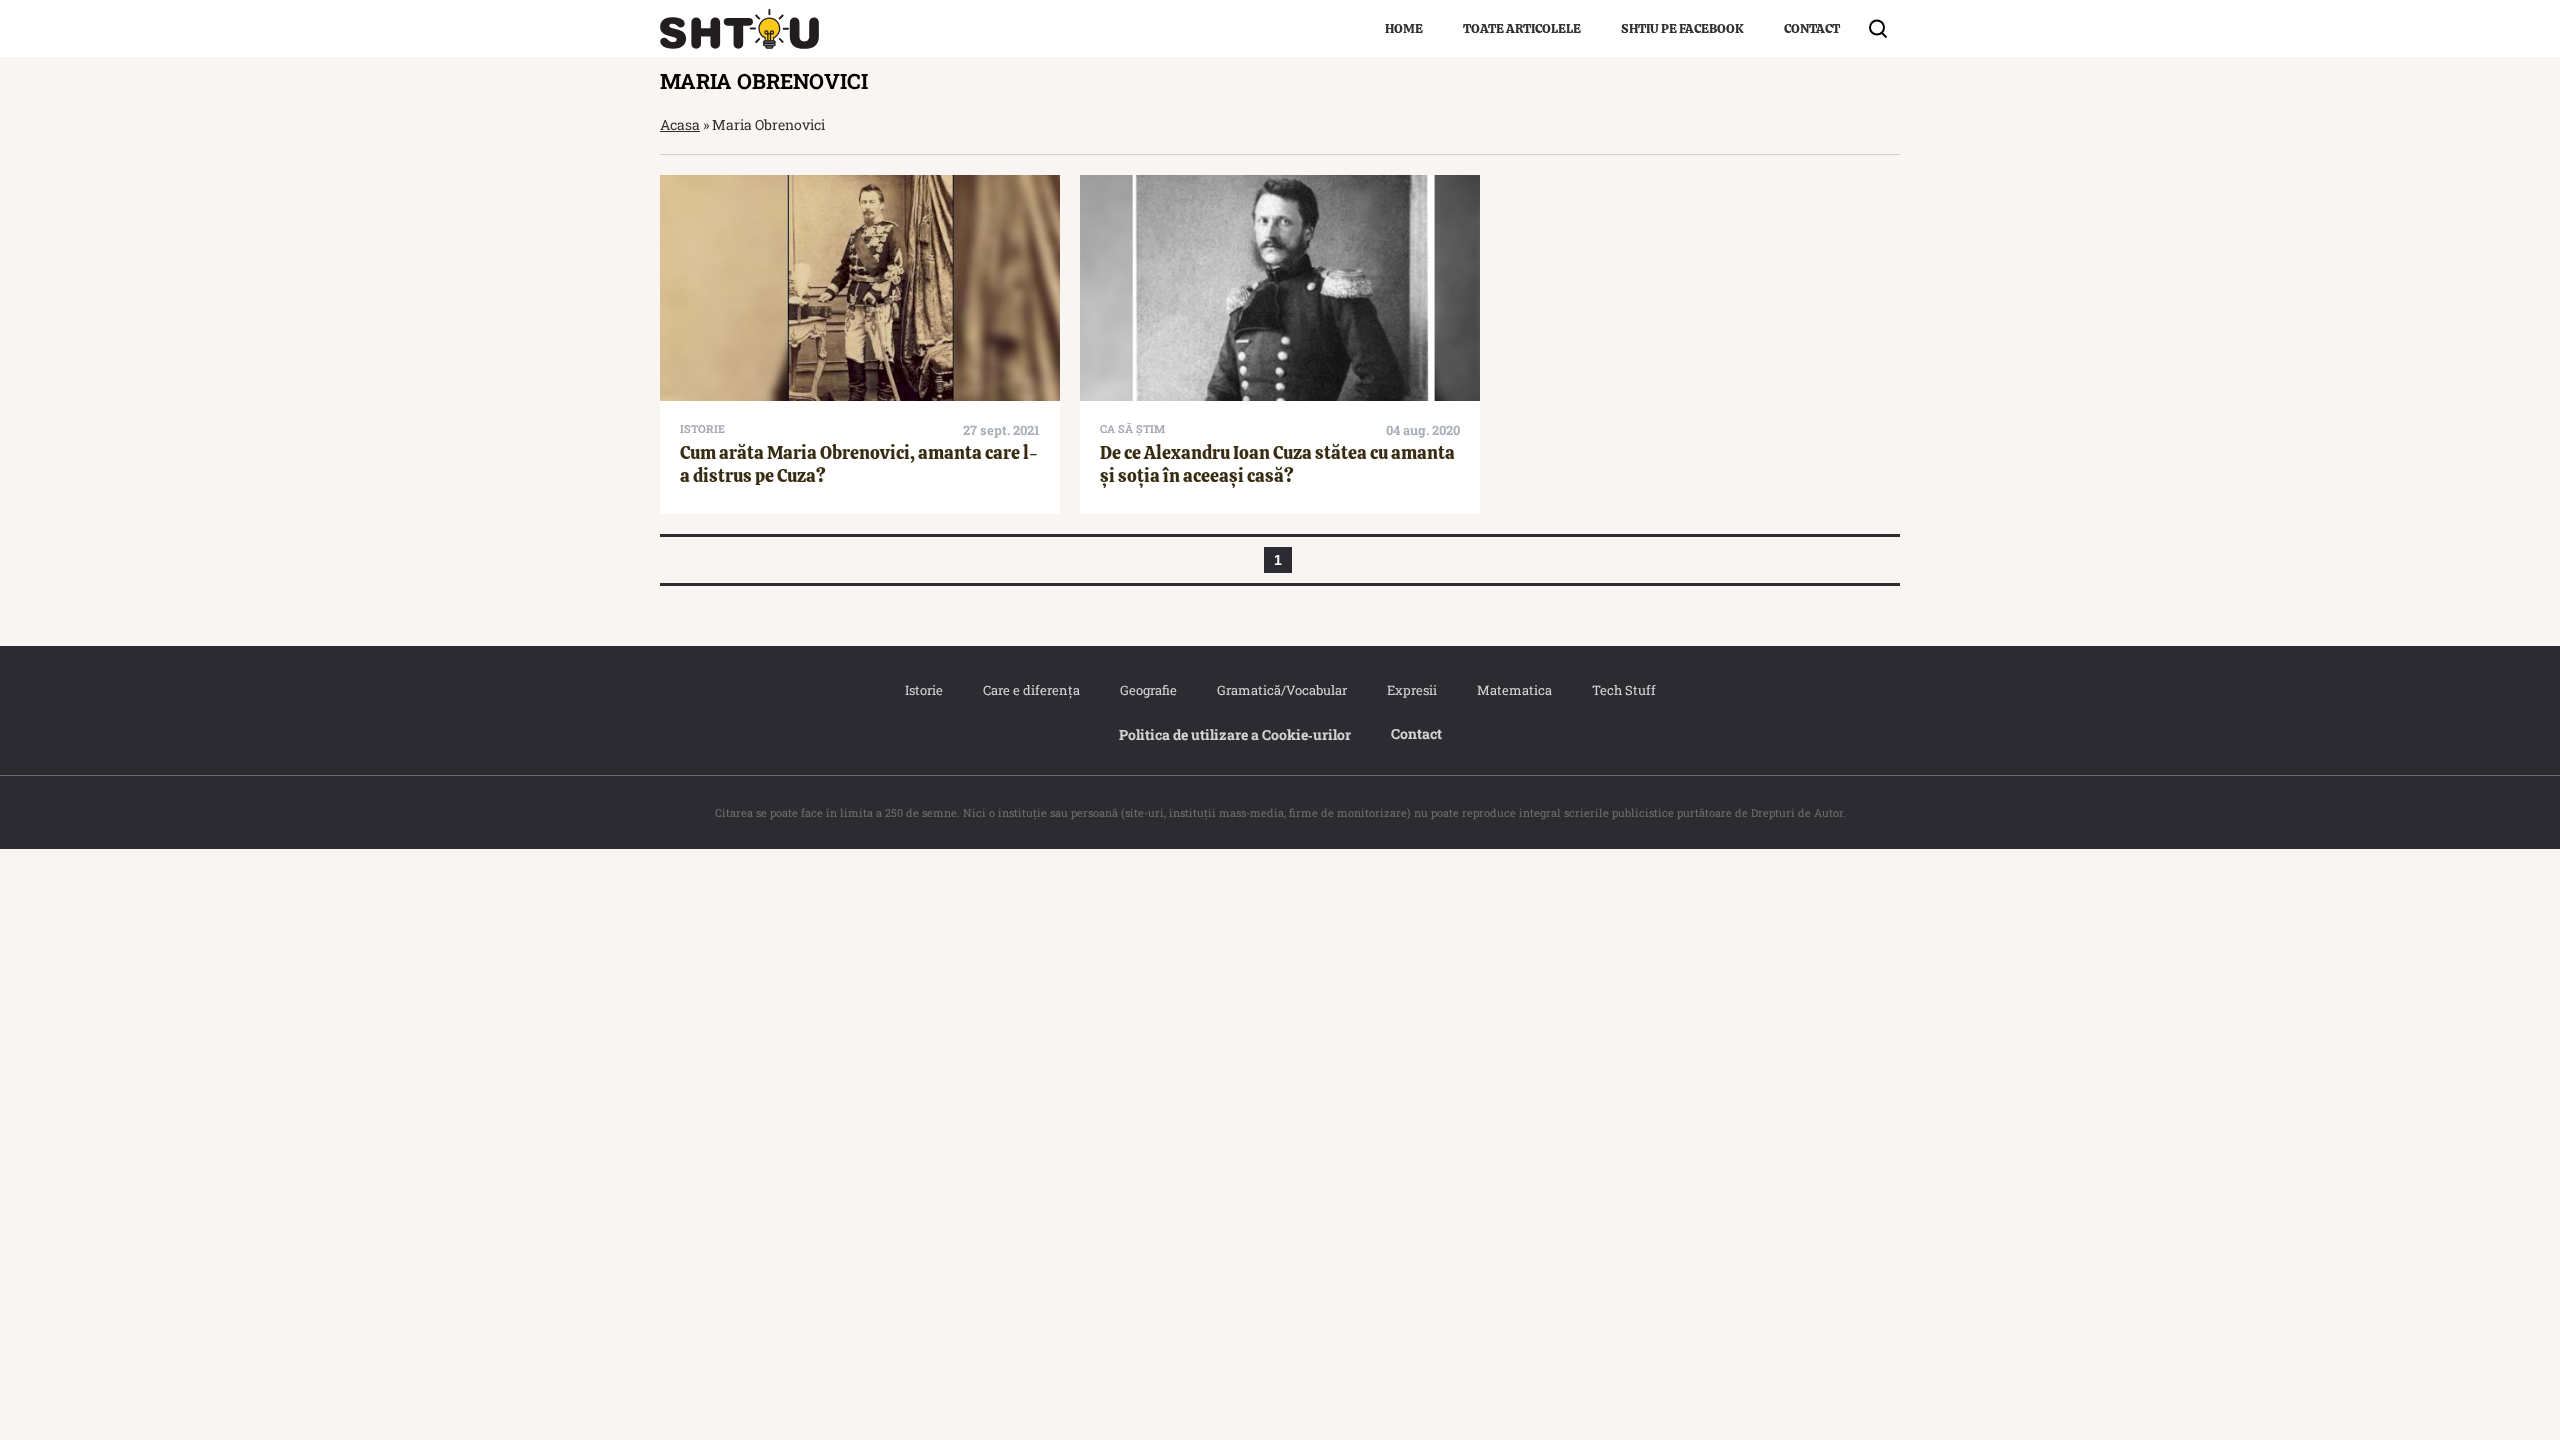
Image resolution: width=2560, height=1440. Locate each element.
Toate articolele (1522, 28)
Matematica (1514, 690)
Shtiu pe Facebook (1682, 28)
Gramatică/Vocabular (1282, 690)
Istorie (924, 690)
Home (1404, 28)
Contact (1812, 28)
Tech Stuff (1624, 690)
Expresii (1412, 690)
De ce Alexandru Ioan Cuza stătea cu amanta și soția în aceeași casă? (1277, 464)
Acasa (680, 124)
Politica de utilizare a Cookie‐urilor (1235, 734)
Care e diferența (1031, 690)
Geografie (1148, 690)
